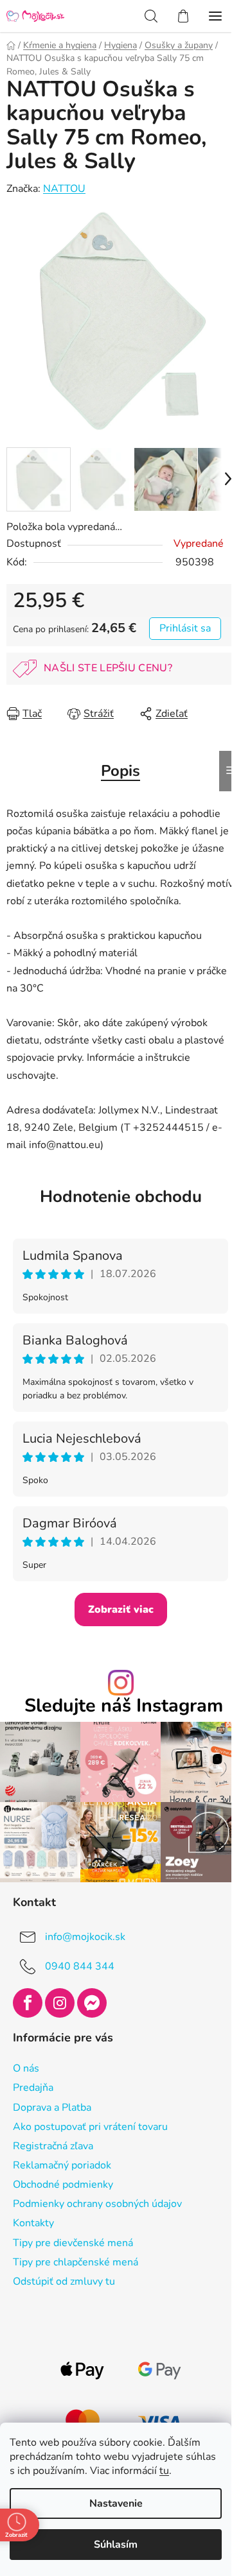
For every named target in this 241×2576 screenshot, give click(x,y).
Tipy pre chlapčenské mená (76, 2262)
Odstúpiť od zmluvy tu (64, 2281)
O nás (26, 2068)
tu (164, 2471)
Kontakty (33, 2223)
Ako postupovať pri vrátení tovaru (90, 2127)
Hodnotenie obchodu (121, 1197)
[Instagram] (60, 2003)
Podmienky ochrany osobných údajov (97, 2204)
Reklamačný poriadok (62, 2165)
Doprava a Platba (52, 2108)
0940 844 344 (80, 1966)
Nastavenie (116, 2503)
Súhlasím (116, 2545)
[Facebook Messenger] (92, 2003)
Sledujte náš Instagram (124, 1706)
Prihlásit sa (185, 628)
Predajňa (33, 2088)
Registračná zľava (53, 2146)
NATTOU (64, 189)
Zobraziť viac (121, 1610)
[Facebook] (28, 2003)
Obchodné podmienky (63, 2185)
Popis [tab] (121, 771)
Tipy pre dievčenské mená (73, 2243)
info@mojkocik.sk (85, 1937)
